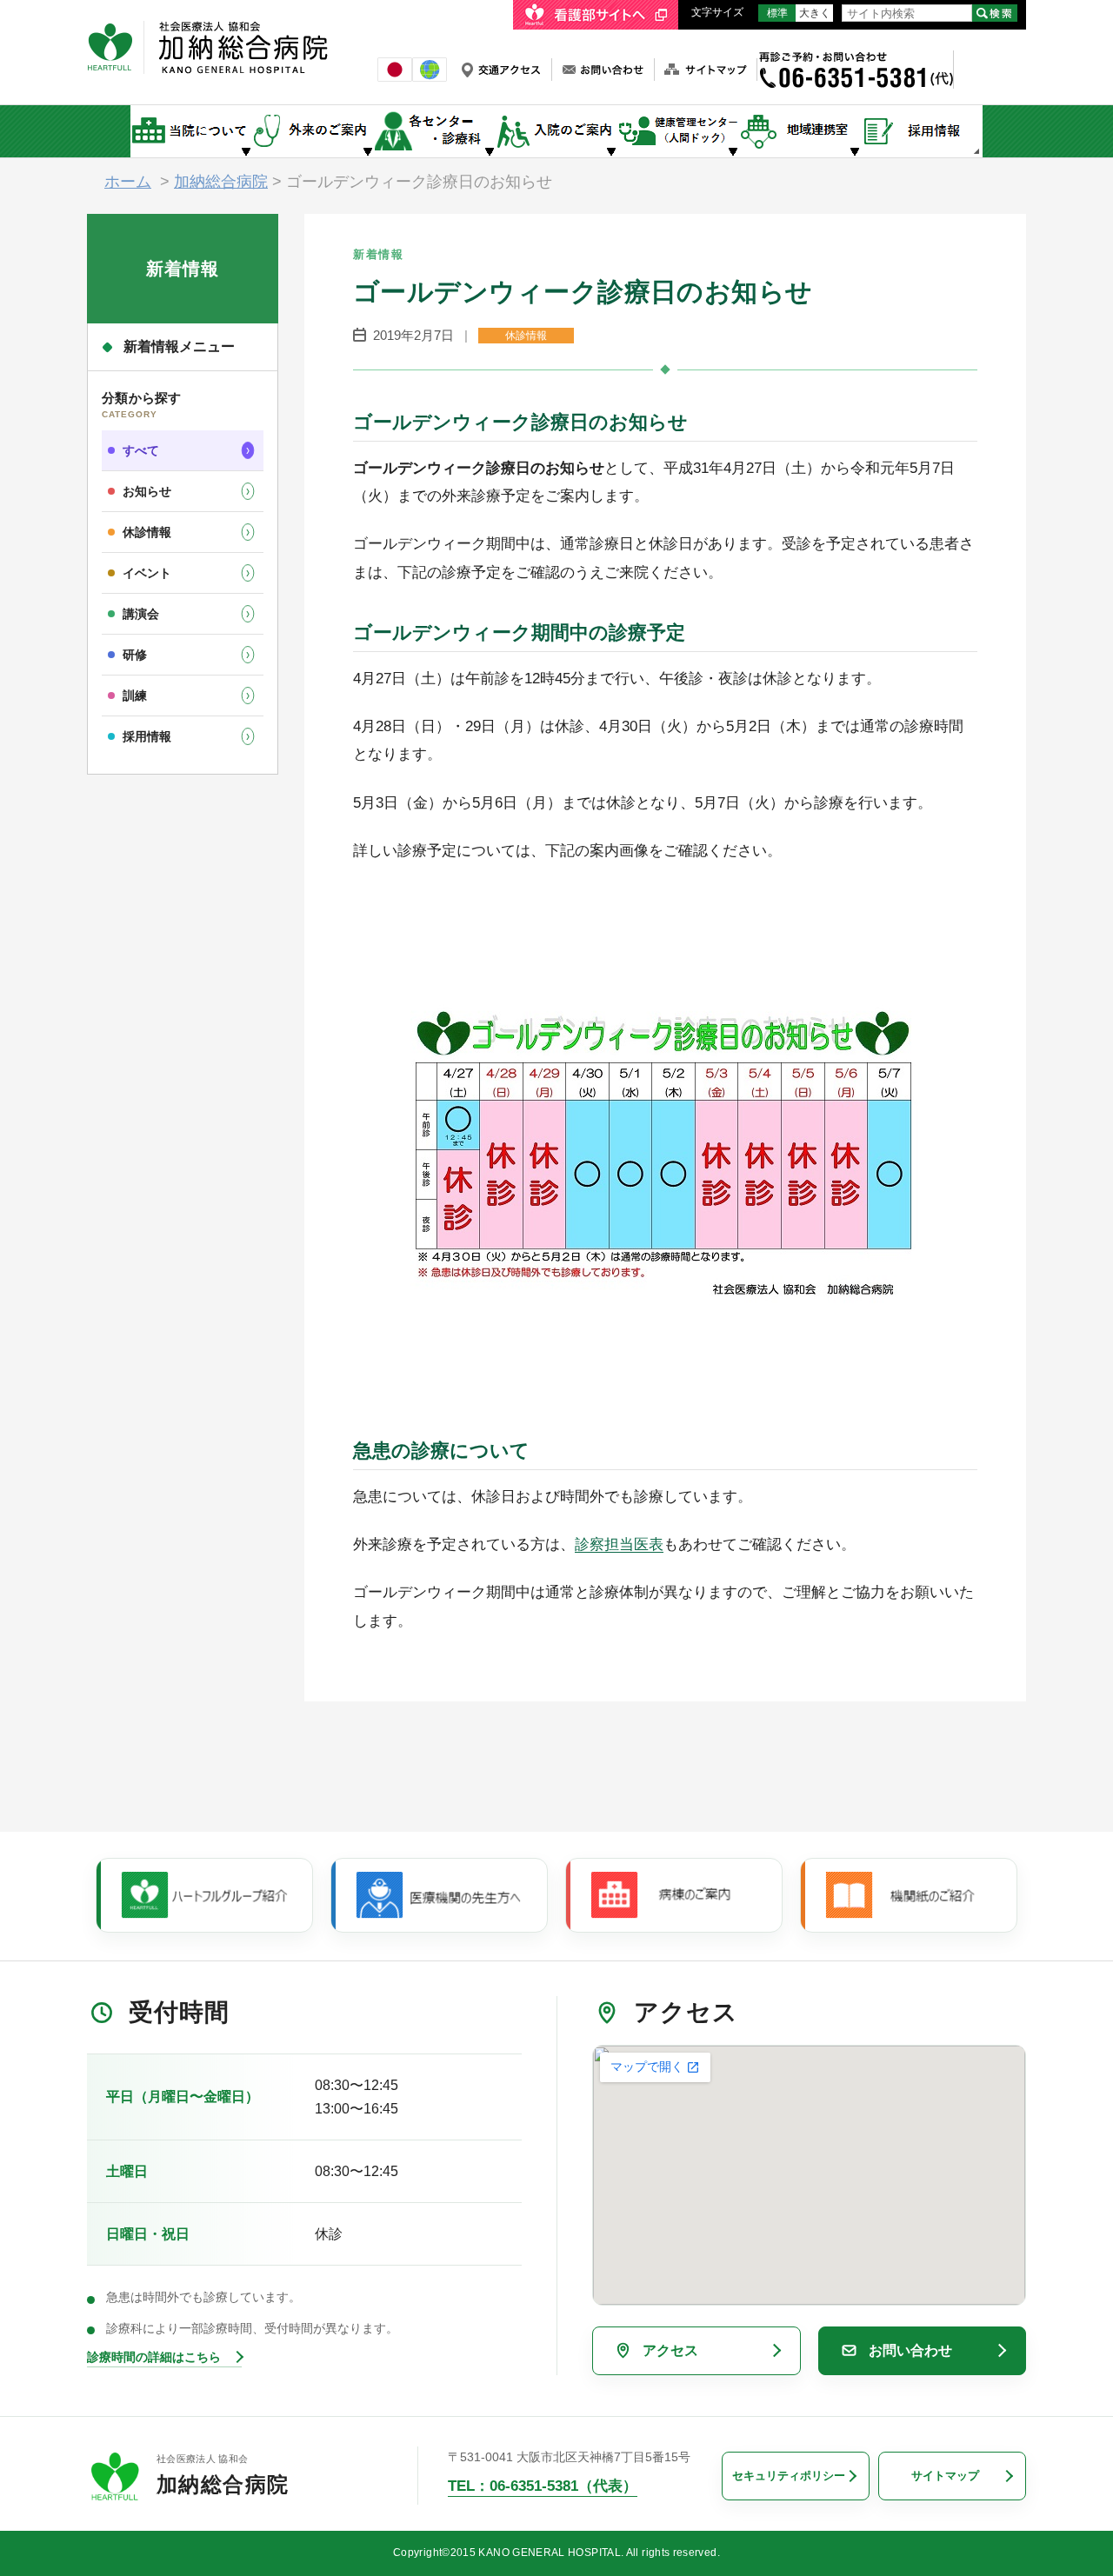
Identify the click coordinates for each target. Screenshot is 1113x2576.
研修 (135, 655)
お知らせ (147, 491)
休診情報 (147, 532)
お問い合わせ (910, 2350)
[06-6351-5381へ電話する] (855, 58)
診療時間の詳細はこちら (154, 2357)
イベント (147, 573)
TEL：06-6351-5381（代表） (543, 2486)
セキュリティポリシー (789, 2476)
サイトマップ (945, 2476)
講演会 (141, 614)
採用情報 (147, 736)
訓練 (135, 696)
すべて (141, 450)
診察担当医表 (619, 1544)
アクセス (670, 2350)
